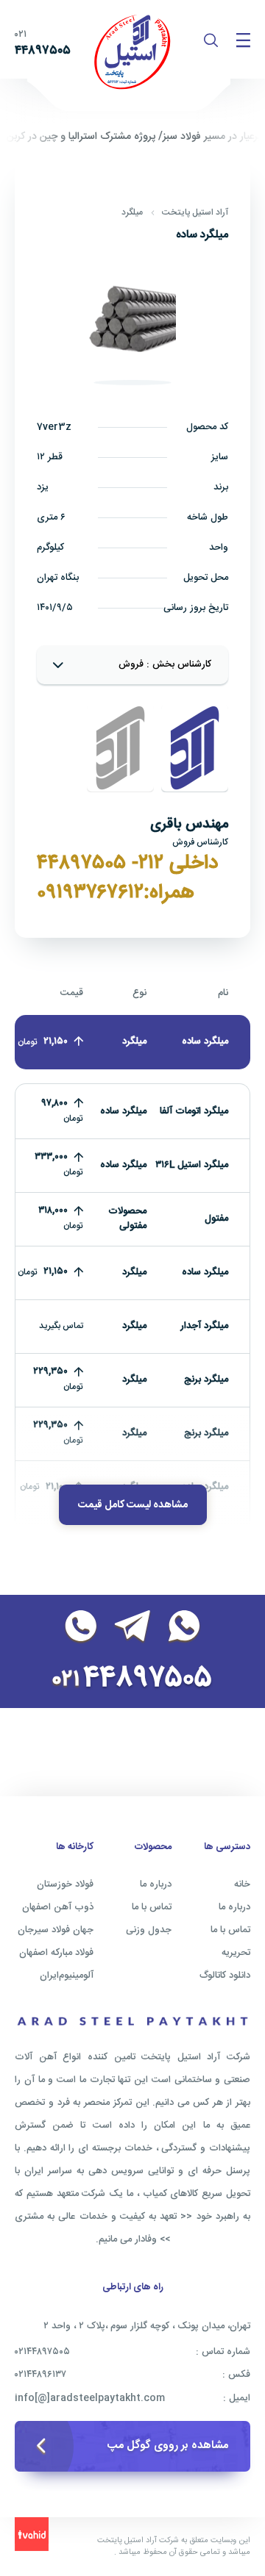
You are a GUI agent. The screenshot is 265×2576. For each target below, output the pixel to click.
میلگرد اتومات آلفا (194, 1111)
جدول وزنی (149, 1930)
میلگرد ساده (205, 1272)
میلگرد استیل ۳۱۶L (192, 1165)
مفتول (216, 1219)
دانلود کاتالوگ (225, 1976)
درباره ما (234, 1907)
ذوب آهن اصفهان (58, 1907)
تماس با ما (230, 1930)
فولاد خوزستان (65, 1884)
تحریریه (236, 1953)
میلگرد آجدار (204, 1326)
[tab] (195, 748)
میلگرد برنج (206, 1380)
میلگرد (132, 212)
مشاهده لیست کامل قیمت (133, 1505)
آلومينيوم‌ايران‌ (67, 1976)
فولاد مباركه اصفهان (56, 1953)
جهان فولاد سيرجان (56, 1930)
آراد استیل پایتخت (195, 212)
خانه (242, 1884)
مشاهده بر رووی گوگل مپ (168, 2446)
